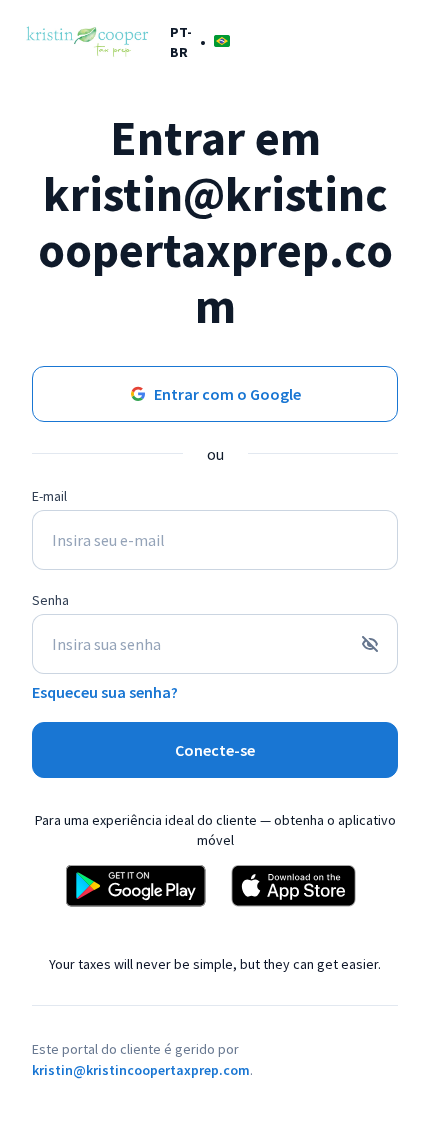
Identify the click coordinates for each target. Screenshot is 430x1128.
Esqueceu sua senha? (105, 692)
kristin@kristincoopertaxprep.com (141, 1070)
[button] (200, 41)
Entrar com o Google (227, 394)
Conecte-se (215, 750)
